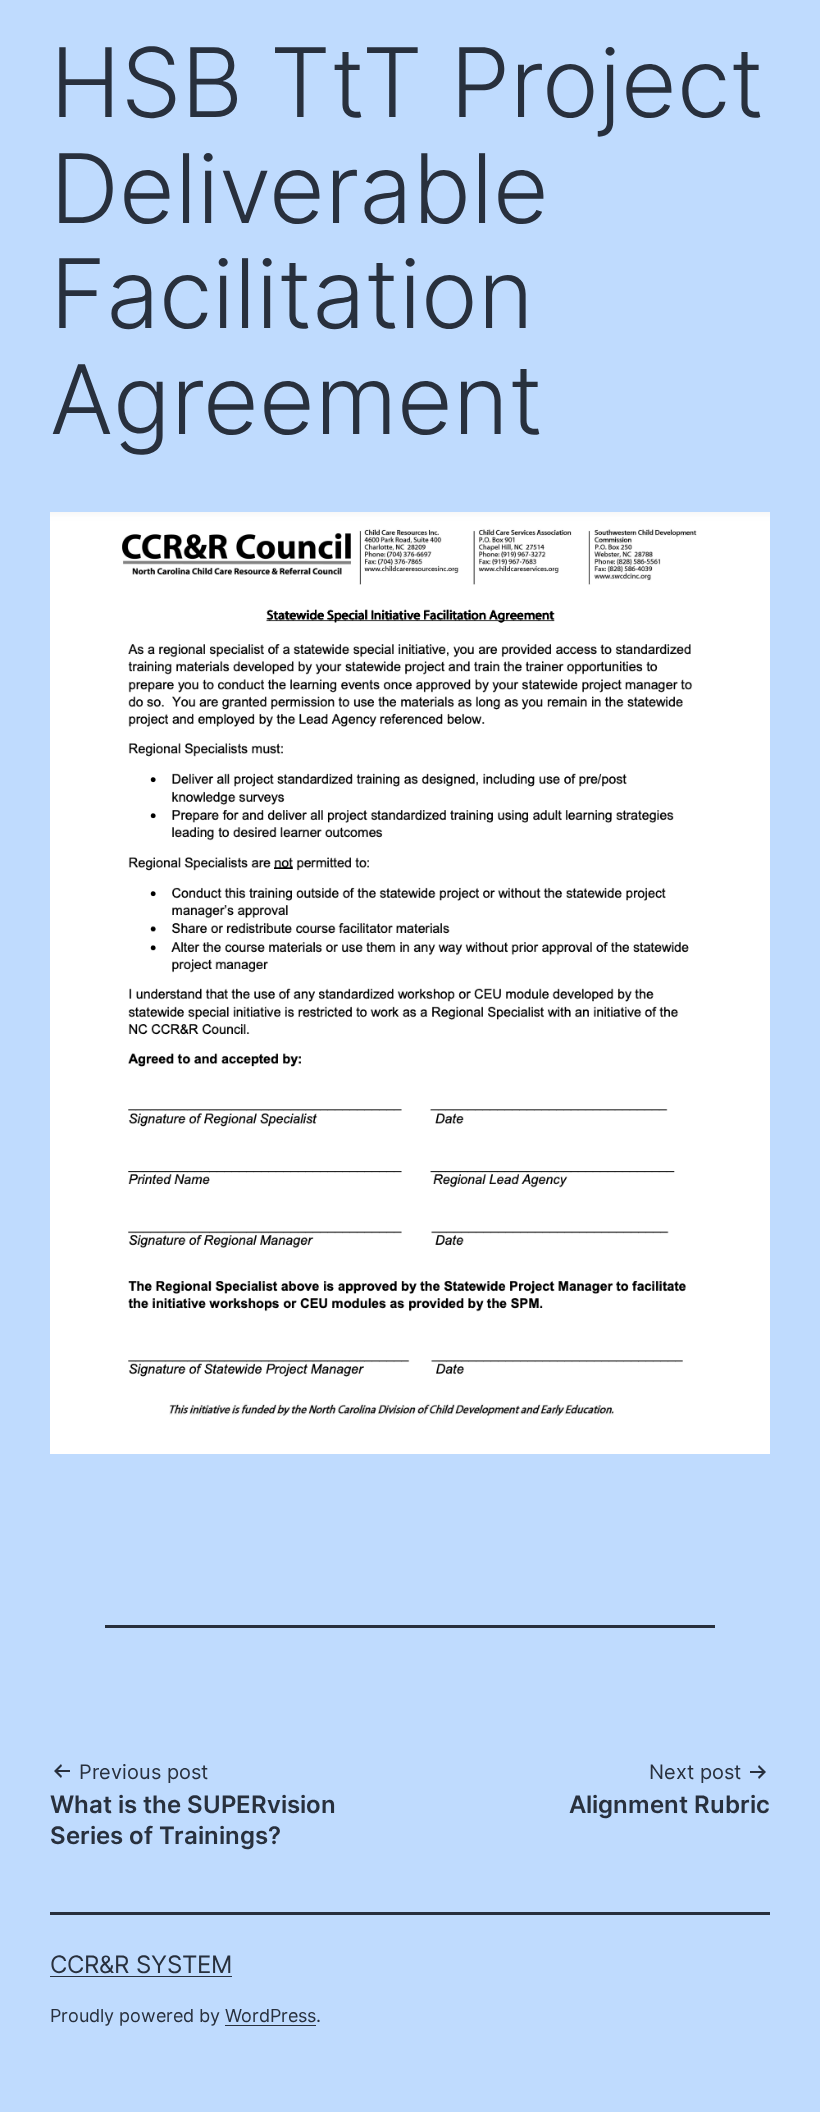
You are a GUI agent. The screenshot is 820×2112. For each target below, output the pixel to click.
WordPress (270, 2015)
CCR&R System (141, 1964)
